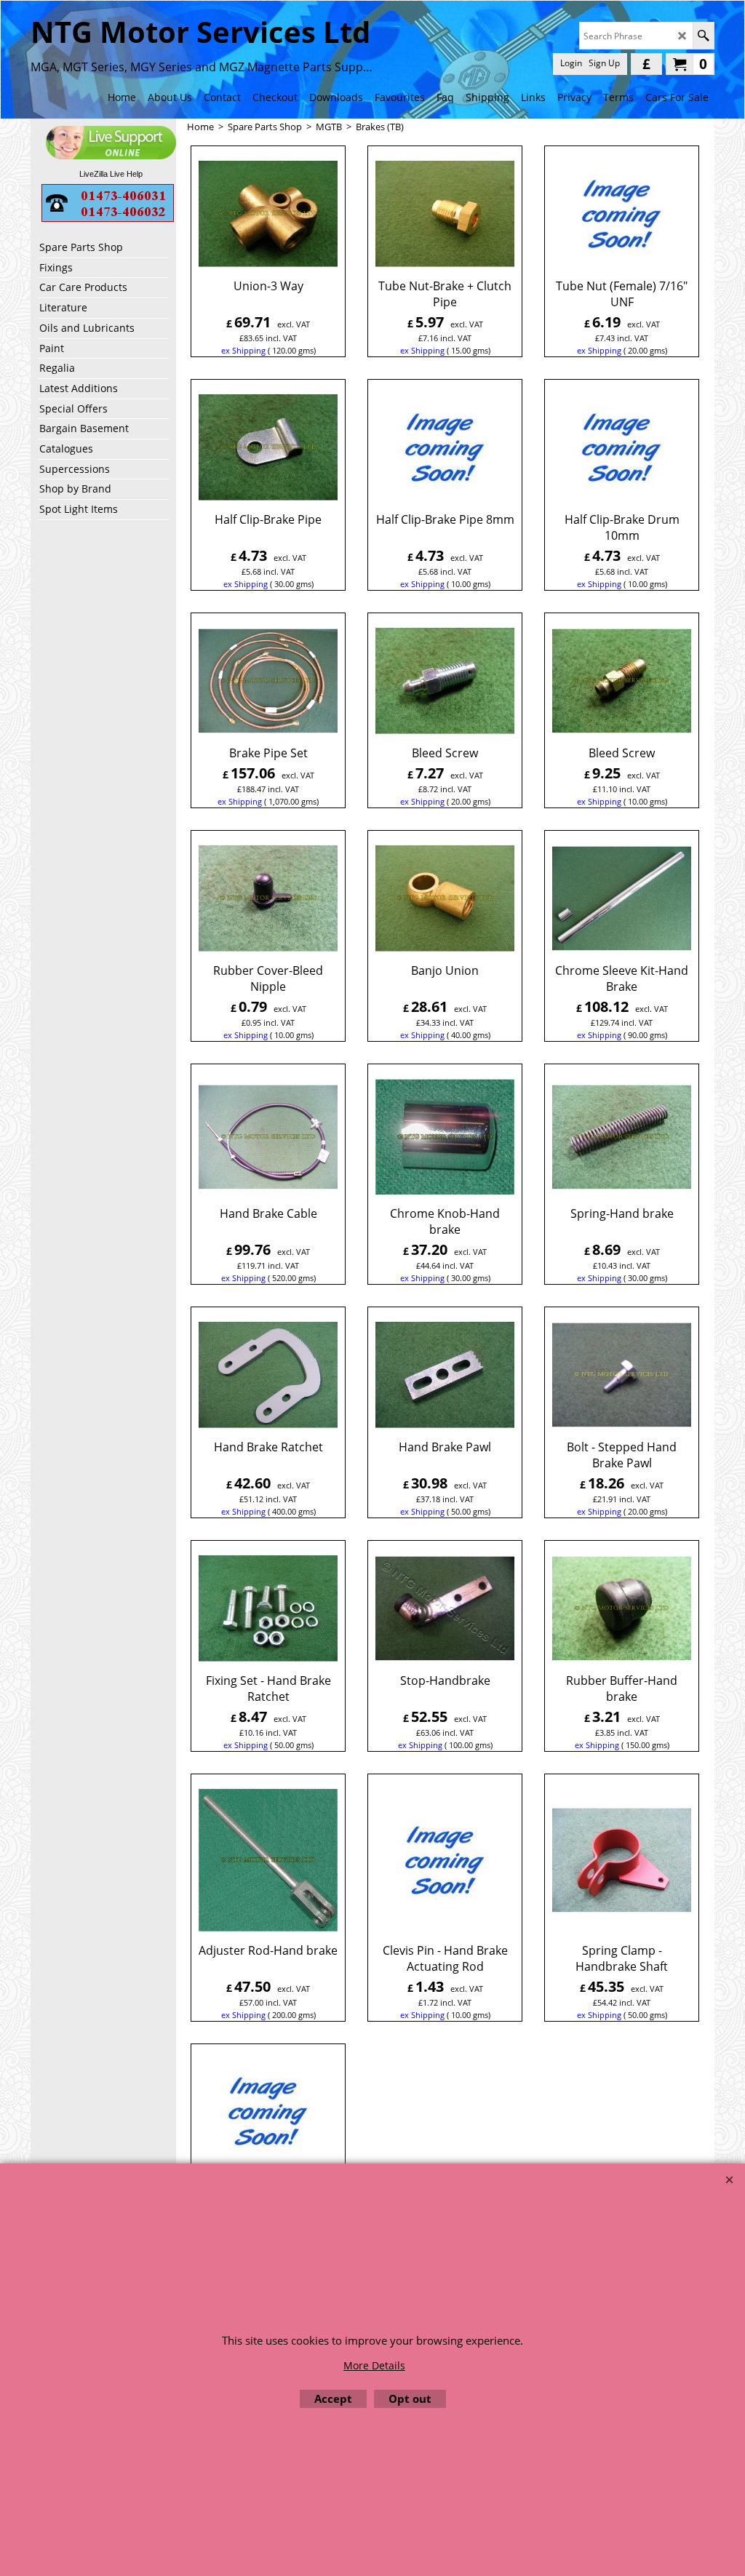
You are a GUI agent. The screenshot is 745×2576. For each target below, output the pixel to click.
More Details (374, 2365)
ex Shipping (243, 350)
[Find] (703, 36)
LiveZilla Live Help (111, 174)
